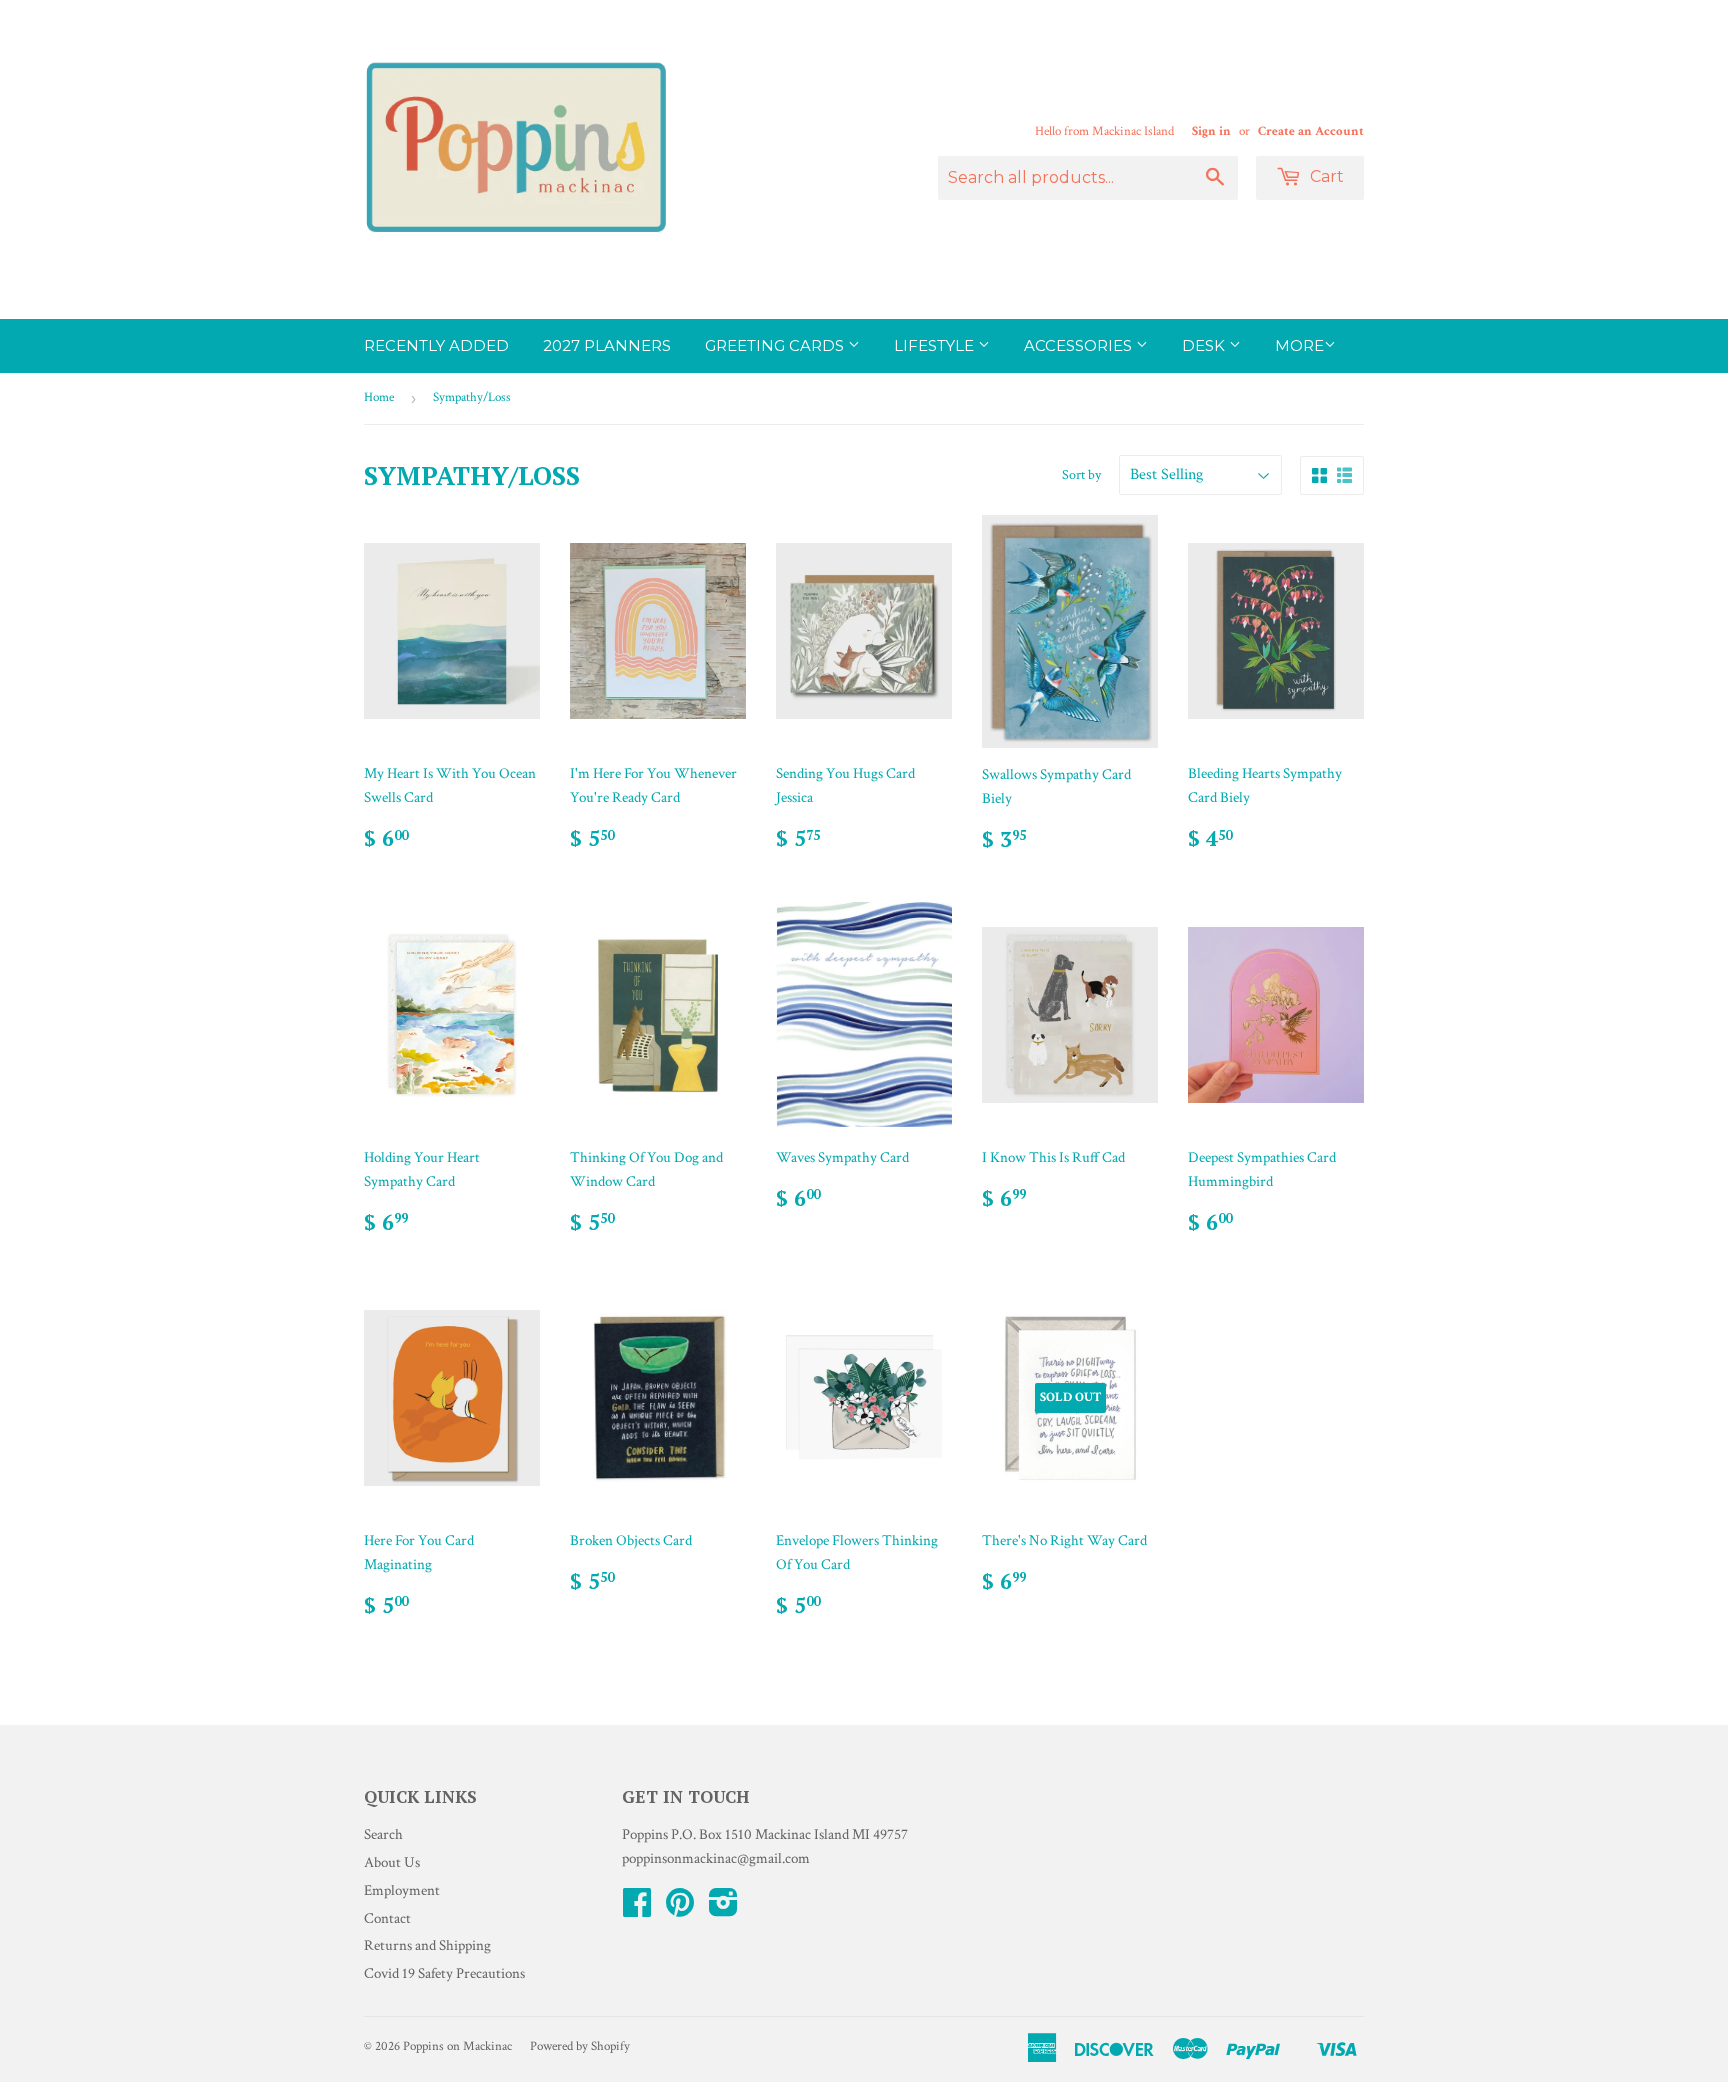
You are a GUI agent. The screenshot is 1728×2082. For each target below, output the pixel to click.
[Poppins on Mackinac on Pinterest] (680, 1909)
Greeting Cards (776, 345)
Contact (387, 1918)
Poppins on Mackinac (457, 2046)
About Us (392, 1862)
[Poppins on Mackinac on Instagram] (723, 1909)
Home (379, 397)
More (1299, 345)
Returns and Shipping (427, 1945)
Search (383, 1834)
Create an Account (1311, 131)
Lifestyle (936, 345)
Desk (1205, 345)
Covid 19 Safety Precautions (444, 1973)
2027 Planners (607, 345)
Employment (402, 1890)
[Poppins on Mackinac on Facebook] (637, 1909)
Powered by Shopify (580, 2046)
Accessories (1080, 345)
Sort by (1081, 475)
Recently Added (436, 345)
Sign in (1211, 131)
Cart (1325, 176)
